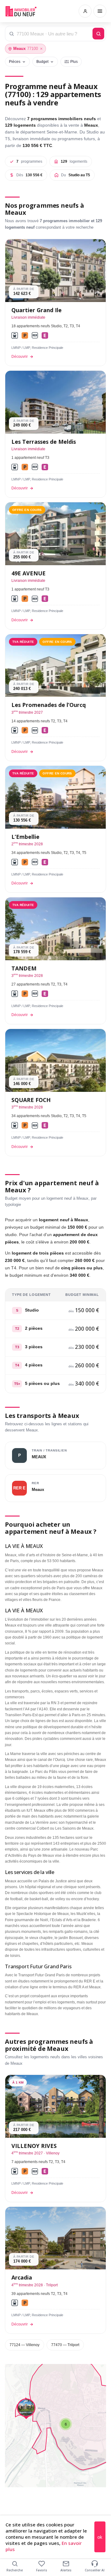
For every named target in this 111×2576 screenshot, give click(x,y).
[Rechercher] (98, 34)
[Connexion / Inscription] (85, 11)
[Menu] (100, 11)
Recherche (15, 2570)
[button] (66, 2424)
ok (100, 2537)
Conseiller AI (95, 2570)
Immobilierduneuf (21, 11)
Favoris (42, 2570)
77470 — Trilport (65, 2345)
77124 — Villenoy (25, 2345)
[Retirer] (41, 49)
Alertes (66, 2570)
